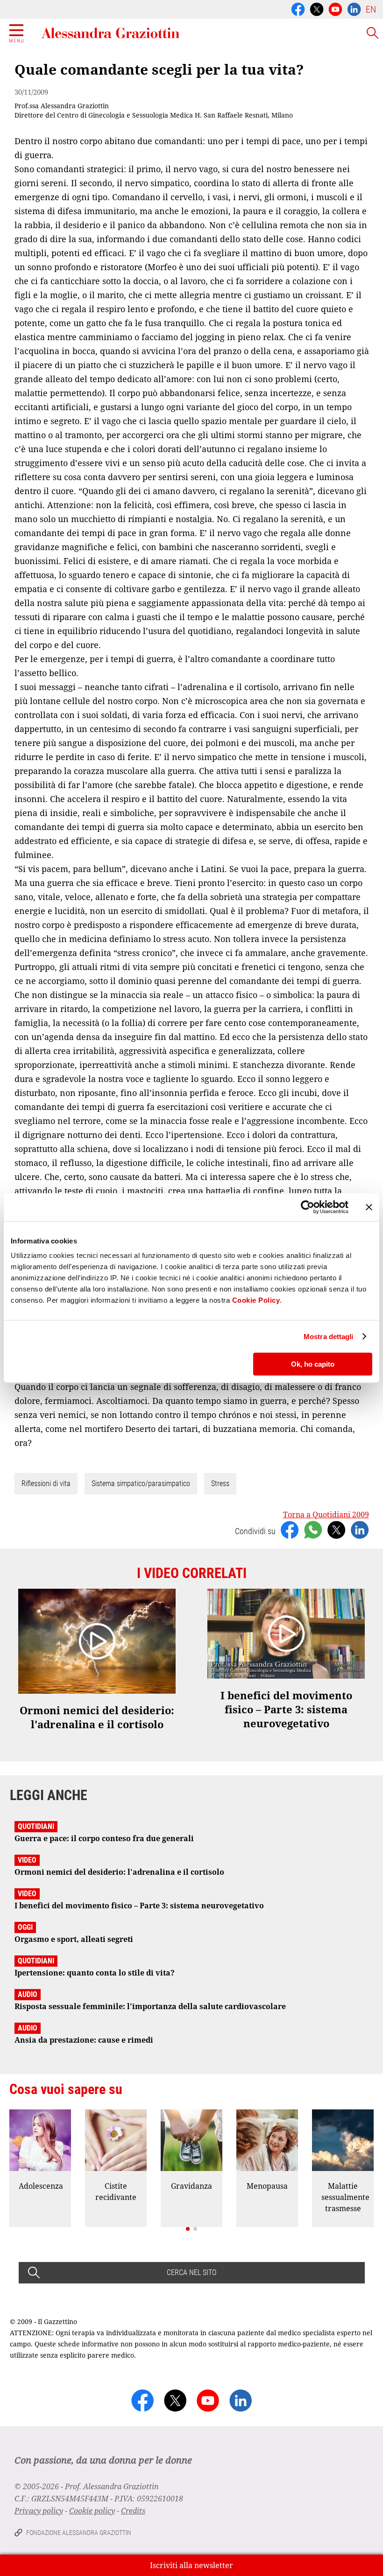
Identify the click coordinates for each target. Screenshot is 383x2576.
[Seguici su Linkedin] (354, 8)
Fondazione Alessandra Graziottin (79, 2533)
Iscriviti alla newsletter (191, 2565)
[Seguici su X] (317, 8)
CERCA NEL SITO (191, 2272)
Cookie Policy (256, 1300)
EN (371, 9)
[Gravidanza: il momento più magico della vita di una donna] (191, 2140)
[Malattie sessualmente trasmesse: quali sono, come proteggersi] (343, 2140)
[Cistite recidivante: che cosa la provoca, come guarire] (116, 2140)
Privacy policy (39, 2511)
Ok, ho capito (313, 1364)
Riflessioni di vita (46, 1483)
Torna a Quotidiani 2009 (326, 1515)
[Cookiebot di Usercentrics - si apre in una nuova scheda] (308, 1207)
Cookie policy (92, 2511)
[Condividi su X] (336, 1529)
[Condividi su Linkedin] (360, 1529)
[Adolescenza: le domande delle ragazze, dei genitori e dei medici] (40, 2140)
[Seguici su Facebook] (298, 8)
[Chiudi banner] (369, 1207)
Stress (220, 1483)
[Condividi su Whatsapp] (313, 1529)
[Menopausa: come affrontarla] (267, 2140)
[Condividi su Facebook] (290, 1529)
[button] (188, 2229)
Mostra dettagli (329, 1337)
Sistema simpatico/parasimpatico (141, 1483)
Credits (133, 2511)
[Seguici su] (335, 8)
